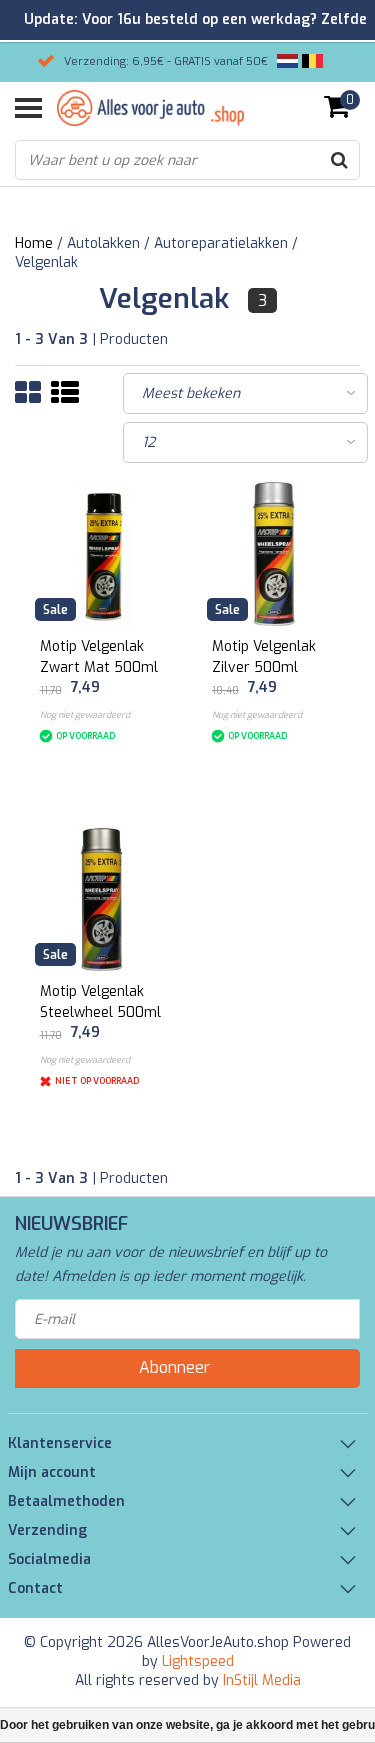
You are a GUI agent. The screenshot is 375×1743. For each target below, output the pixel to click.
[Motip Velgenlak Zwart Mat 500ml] (102, 554)
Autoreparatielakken (221, 243)
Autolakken (103, 243)
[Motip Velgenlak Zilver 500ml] (274, 554)
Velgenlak (46, 262)
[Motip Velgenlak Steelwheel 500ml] (102, 900)
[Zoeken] (339, 160)
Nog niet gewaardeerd (85, 715)
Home (34, 243)
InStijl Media (262, 1680)
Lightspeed (198, 1661)
